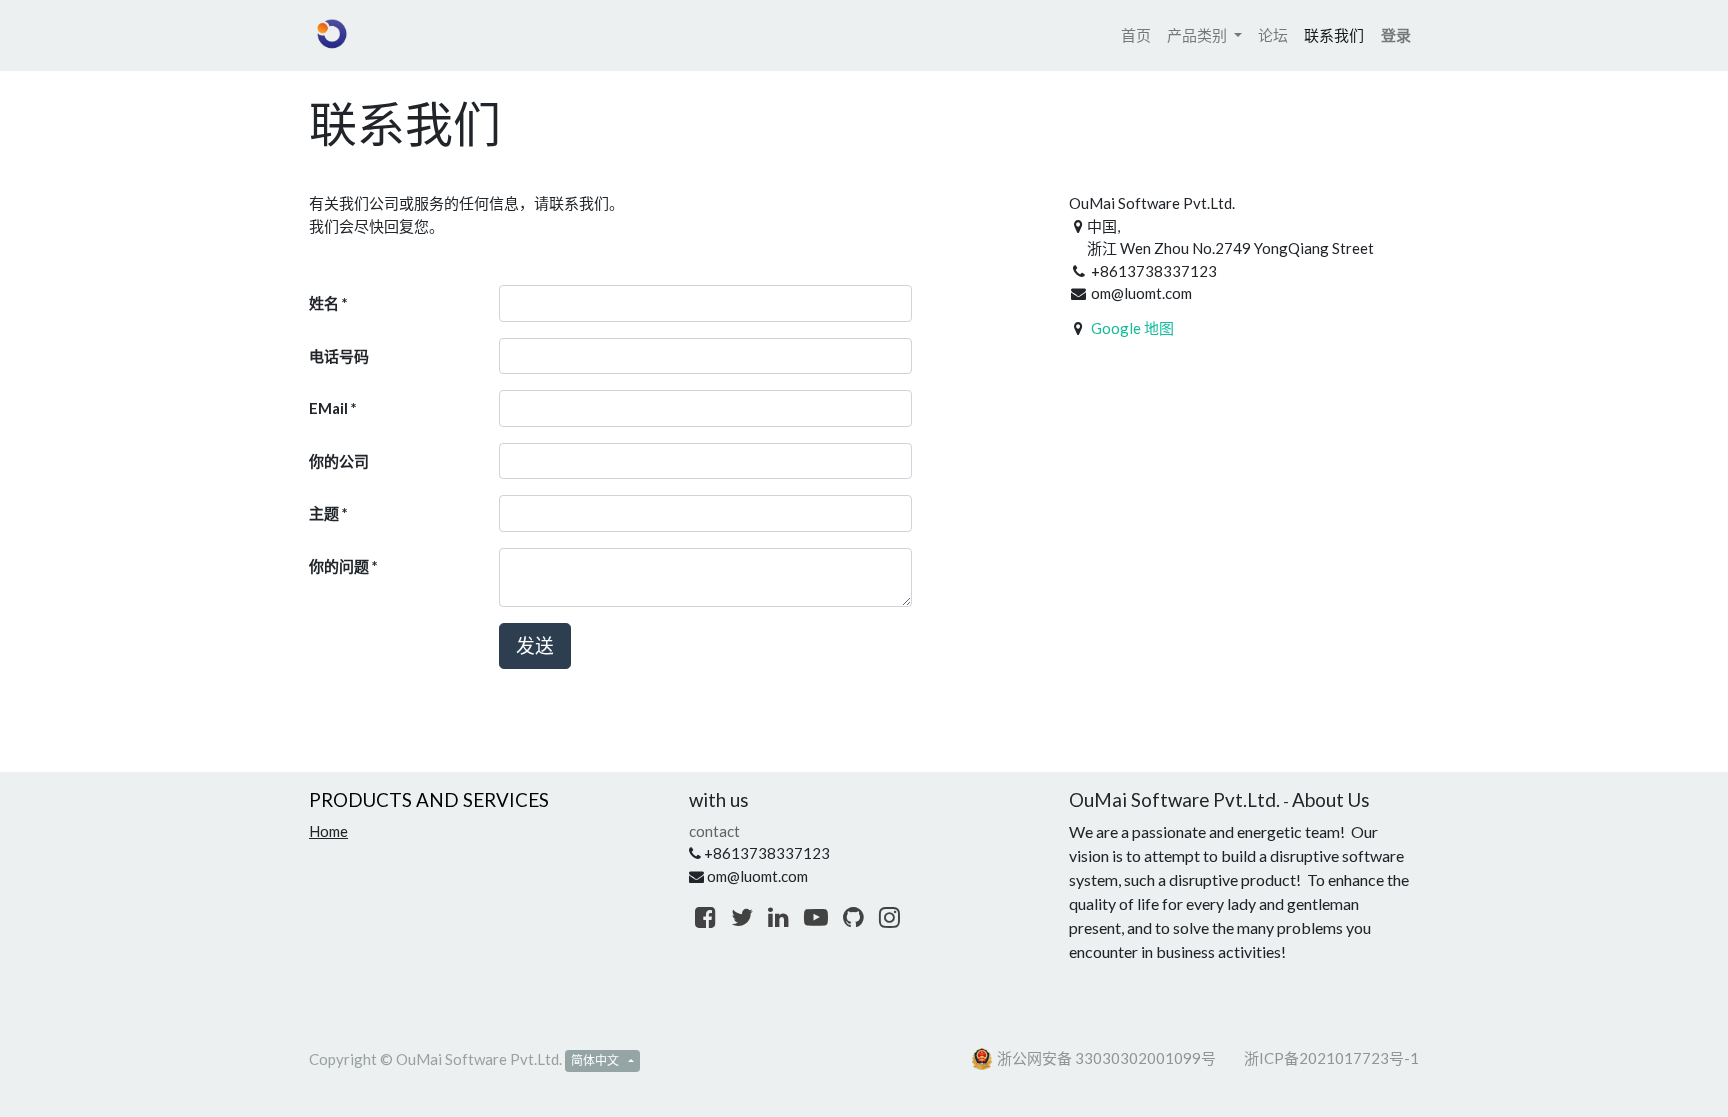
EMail (328, 408)
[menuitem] (1136, 35)
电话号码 (339, 356)
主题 (324, 513)
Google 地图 (1132, 328)
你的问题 (339, 566)
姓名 (324, 303)
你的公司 (339, 461)
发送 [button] (535, 645)
